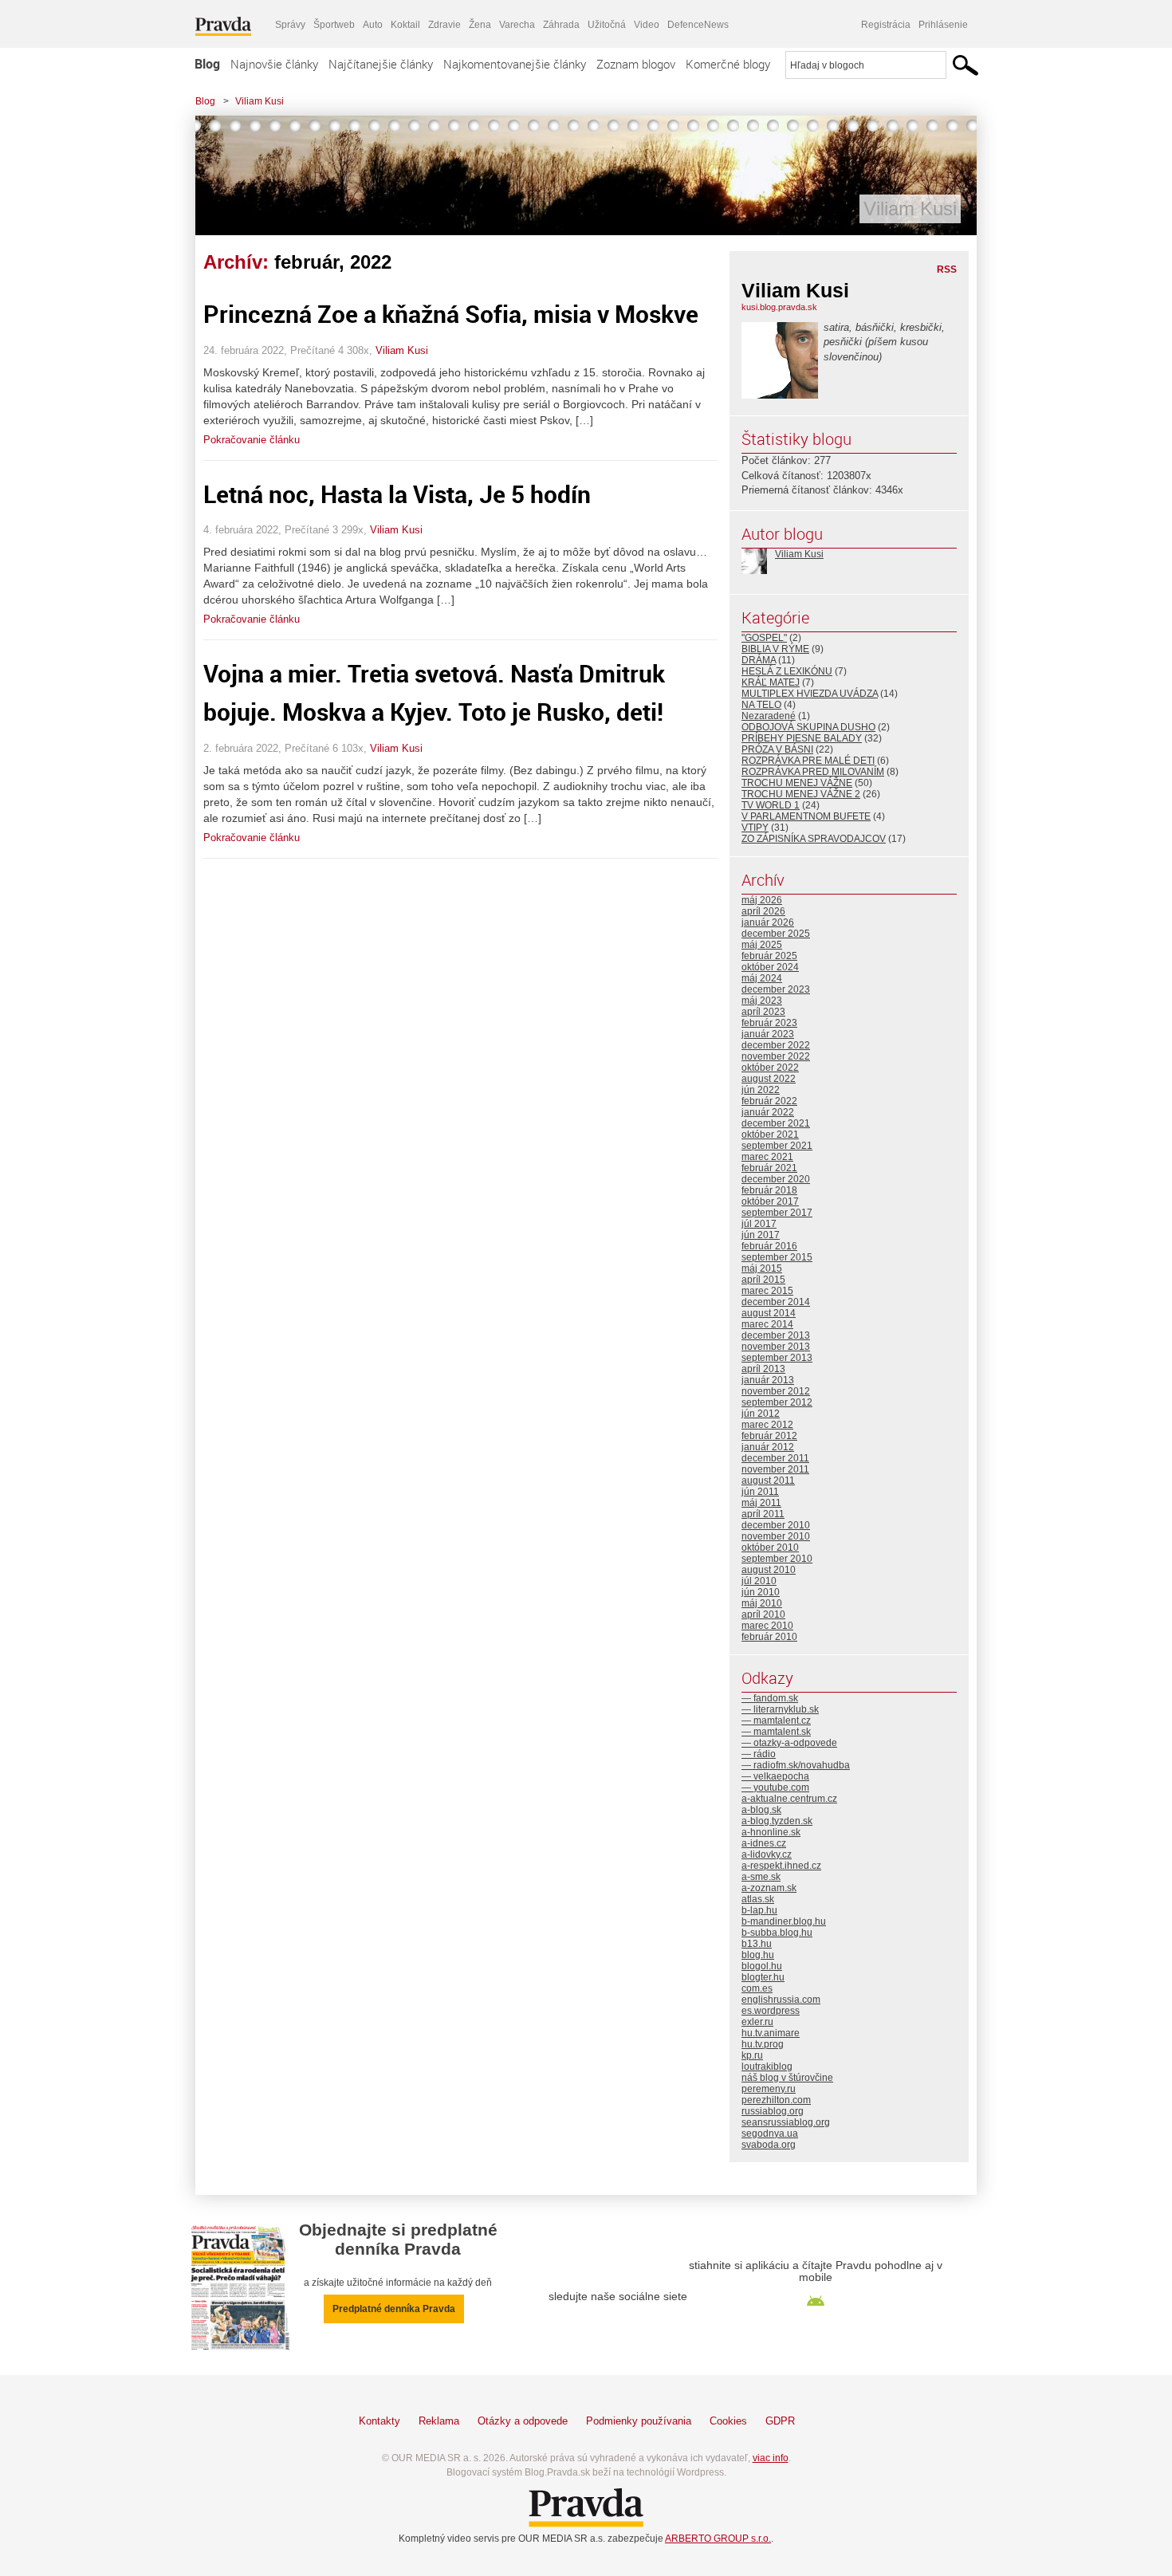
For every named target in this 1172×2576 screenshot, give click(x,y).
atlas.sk (758, 1899)
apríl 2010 (763, 1614)
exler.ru (757, 2022)
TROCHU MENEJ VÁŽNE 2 (801, 794)
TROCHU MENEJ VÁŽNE (797, 783)
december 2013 (776, 1335)
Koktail (405, 25)
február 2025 (769, 956)
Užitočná (607, 25)
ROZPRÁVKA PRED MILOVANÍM (813, 772)
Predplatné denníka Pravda (394, 2309)
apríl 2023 (763, 1012)
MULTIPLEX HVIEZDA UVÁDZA (810, 694)
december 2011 (775, 1458)
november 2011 (775, 1469)
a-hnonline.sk (771, 1832)
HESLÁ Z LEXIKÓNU (787, 671)
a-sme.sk (761, 1877)
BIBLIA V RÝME (775, 649)
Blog (207, 64)
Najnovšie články (274, 64)
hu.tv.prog (763, 2044)
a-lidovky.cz (767, 1854)
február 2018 (769, 1190)
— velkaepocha (775, 1776)
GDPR (780, 2421)
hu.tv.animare (771, 2033)
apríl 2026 (763, 911)
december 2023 (776, 989)
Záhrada (561, 25)
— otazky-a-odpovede (789, 1743)
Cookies (728, 2421)
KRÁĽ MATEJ (771, 682)
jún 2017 (761, 1235)
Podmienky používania (639, 2421)
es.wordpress (771, 2011)
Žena (480, 25)
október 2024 (770, 967)
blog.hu (758, 1955)
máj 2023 (762, 1001)
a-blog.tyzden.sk (777, 1821)
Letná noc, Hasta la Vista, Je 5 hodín (397, 494)
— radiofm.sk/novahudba (796, 1765)
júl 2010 (759, 1581)
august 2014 (769, 1313)
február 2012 (769, 1436)
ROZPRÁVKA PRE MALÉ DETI (808, 761)
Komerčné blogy (728, 64)
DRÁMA (759, 660)
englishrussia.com (781, 2000)
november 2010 (776, 1536)
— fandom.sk (770, 1698)
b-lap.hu (759, 1910)
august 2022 (769, 1079)
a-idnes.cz (764, 1843)
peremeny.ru (769, 2089)
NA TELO (761, 705)
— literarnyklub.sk (780, 1709)
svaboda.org (769, 2145)
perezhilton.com (776, 2100)
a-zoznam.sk (769, 1888)
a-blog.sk (761, 1810)
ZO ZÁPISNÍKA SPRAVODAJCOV (814, 839)
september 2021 (777, 1146)
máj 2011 (761, 1503)
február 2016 (769, 1246)
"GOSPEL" (764, 638)
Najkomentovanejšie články (515, 64)
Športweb (334, 25)
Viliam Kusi (260, 101)
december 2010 (776, 1525)
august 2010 (769, 1570)
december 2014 (776, 1302)
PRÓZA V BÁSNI (777, 749)
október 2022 (770, 1068)
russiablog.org (773, 2111)
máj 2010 (762, 1603)
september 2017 (777, 1213)
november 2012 (776, 1391)
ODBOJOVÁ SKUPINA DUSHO (808, 727)
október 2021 (770, 1135)
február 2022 (769, 1101)
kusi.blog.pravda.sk (779, 307)
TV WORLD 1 (771, 805)
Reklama (439, 2421)
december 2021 (776, 1123)
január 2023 (768, 1034)
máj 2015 (762, 1268)
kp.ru (752, 2055)
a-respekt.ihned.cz (781, 1866)
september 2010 (777, 1559)
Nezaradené (769, 716)
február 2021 (769, 1168)
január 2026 (768, 922)
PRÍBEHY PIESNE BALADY (802, 738)
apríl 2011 (763, 1514)
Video (647, 25)
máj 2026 (762, 900)
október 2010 (770, 1548)
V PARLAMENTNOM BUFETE (806, 816)
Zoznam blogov (636, 64)
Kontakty (380, 2421)
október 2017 (770, 1201)
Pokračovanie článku (252, 440)
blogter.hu (763, 1977)
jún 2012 (761, 1414)
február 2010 (769, 1637)
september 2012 (777, 1402)
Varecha (517, 25)
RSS (947, 269)
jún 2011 (760, 1492)
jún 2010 (761, 1592)
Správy (290, 25)
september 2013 (777, 1358)
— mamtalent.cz (776, 1721)
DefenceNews (698, 25)
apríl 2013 (763, 1369)
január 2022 (768, 1112)
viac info (771, 2458)
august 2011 (768, 1481)
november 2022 (776, 1056)
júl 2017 (759, 1224)
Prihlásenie (943, 25)
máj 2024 (762, 978)
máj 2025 (762, 945)
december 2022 (776, 1045)
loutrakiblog (767, 2067)
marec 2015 (767, 1291)
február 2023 (769, 1023)
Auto (373, 25)
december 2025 (776, 934)
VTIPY (755, 828)
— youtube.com (775, 1787)
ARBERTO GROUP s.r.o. (718, 2539)
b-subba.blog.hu (777, 1933)
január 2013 (768, 1380)
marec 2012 (767, 1425)
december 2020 (776, 1179)
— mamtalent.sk (776, 1732)
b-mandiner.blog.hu (784, 1921)
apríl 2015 (763, 1280)
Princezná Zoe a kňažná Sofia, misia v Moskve (451, 314)
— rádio (759, 1754)
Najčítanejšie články (381, 64)
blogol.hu (762, 1966)
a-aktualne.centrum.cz (789, 1799)
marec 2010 (767, 1626)
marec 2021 (767, 1157)
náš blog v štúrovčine (787, 2078)
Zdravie (444, 25)
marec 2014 (767, 1324)
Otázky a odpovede (523, 2421)
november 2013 (776, 1347)
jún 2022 (761, 1090)
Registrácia (886, 25)
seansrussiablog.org (786, 2122)
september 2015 (777, 1257)
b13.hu (757, 1944)
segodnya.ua (770, 2134)
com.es (757, 1988)
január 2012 (768, 1447)
